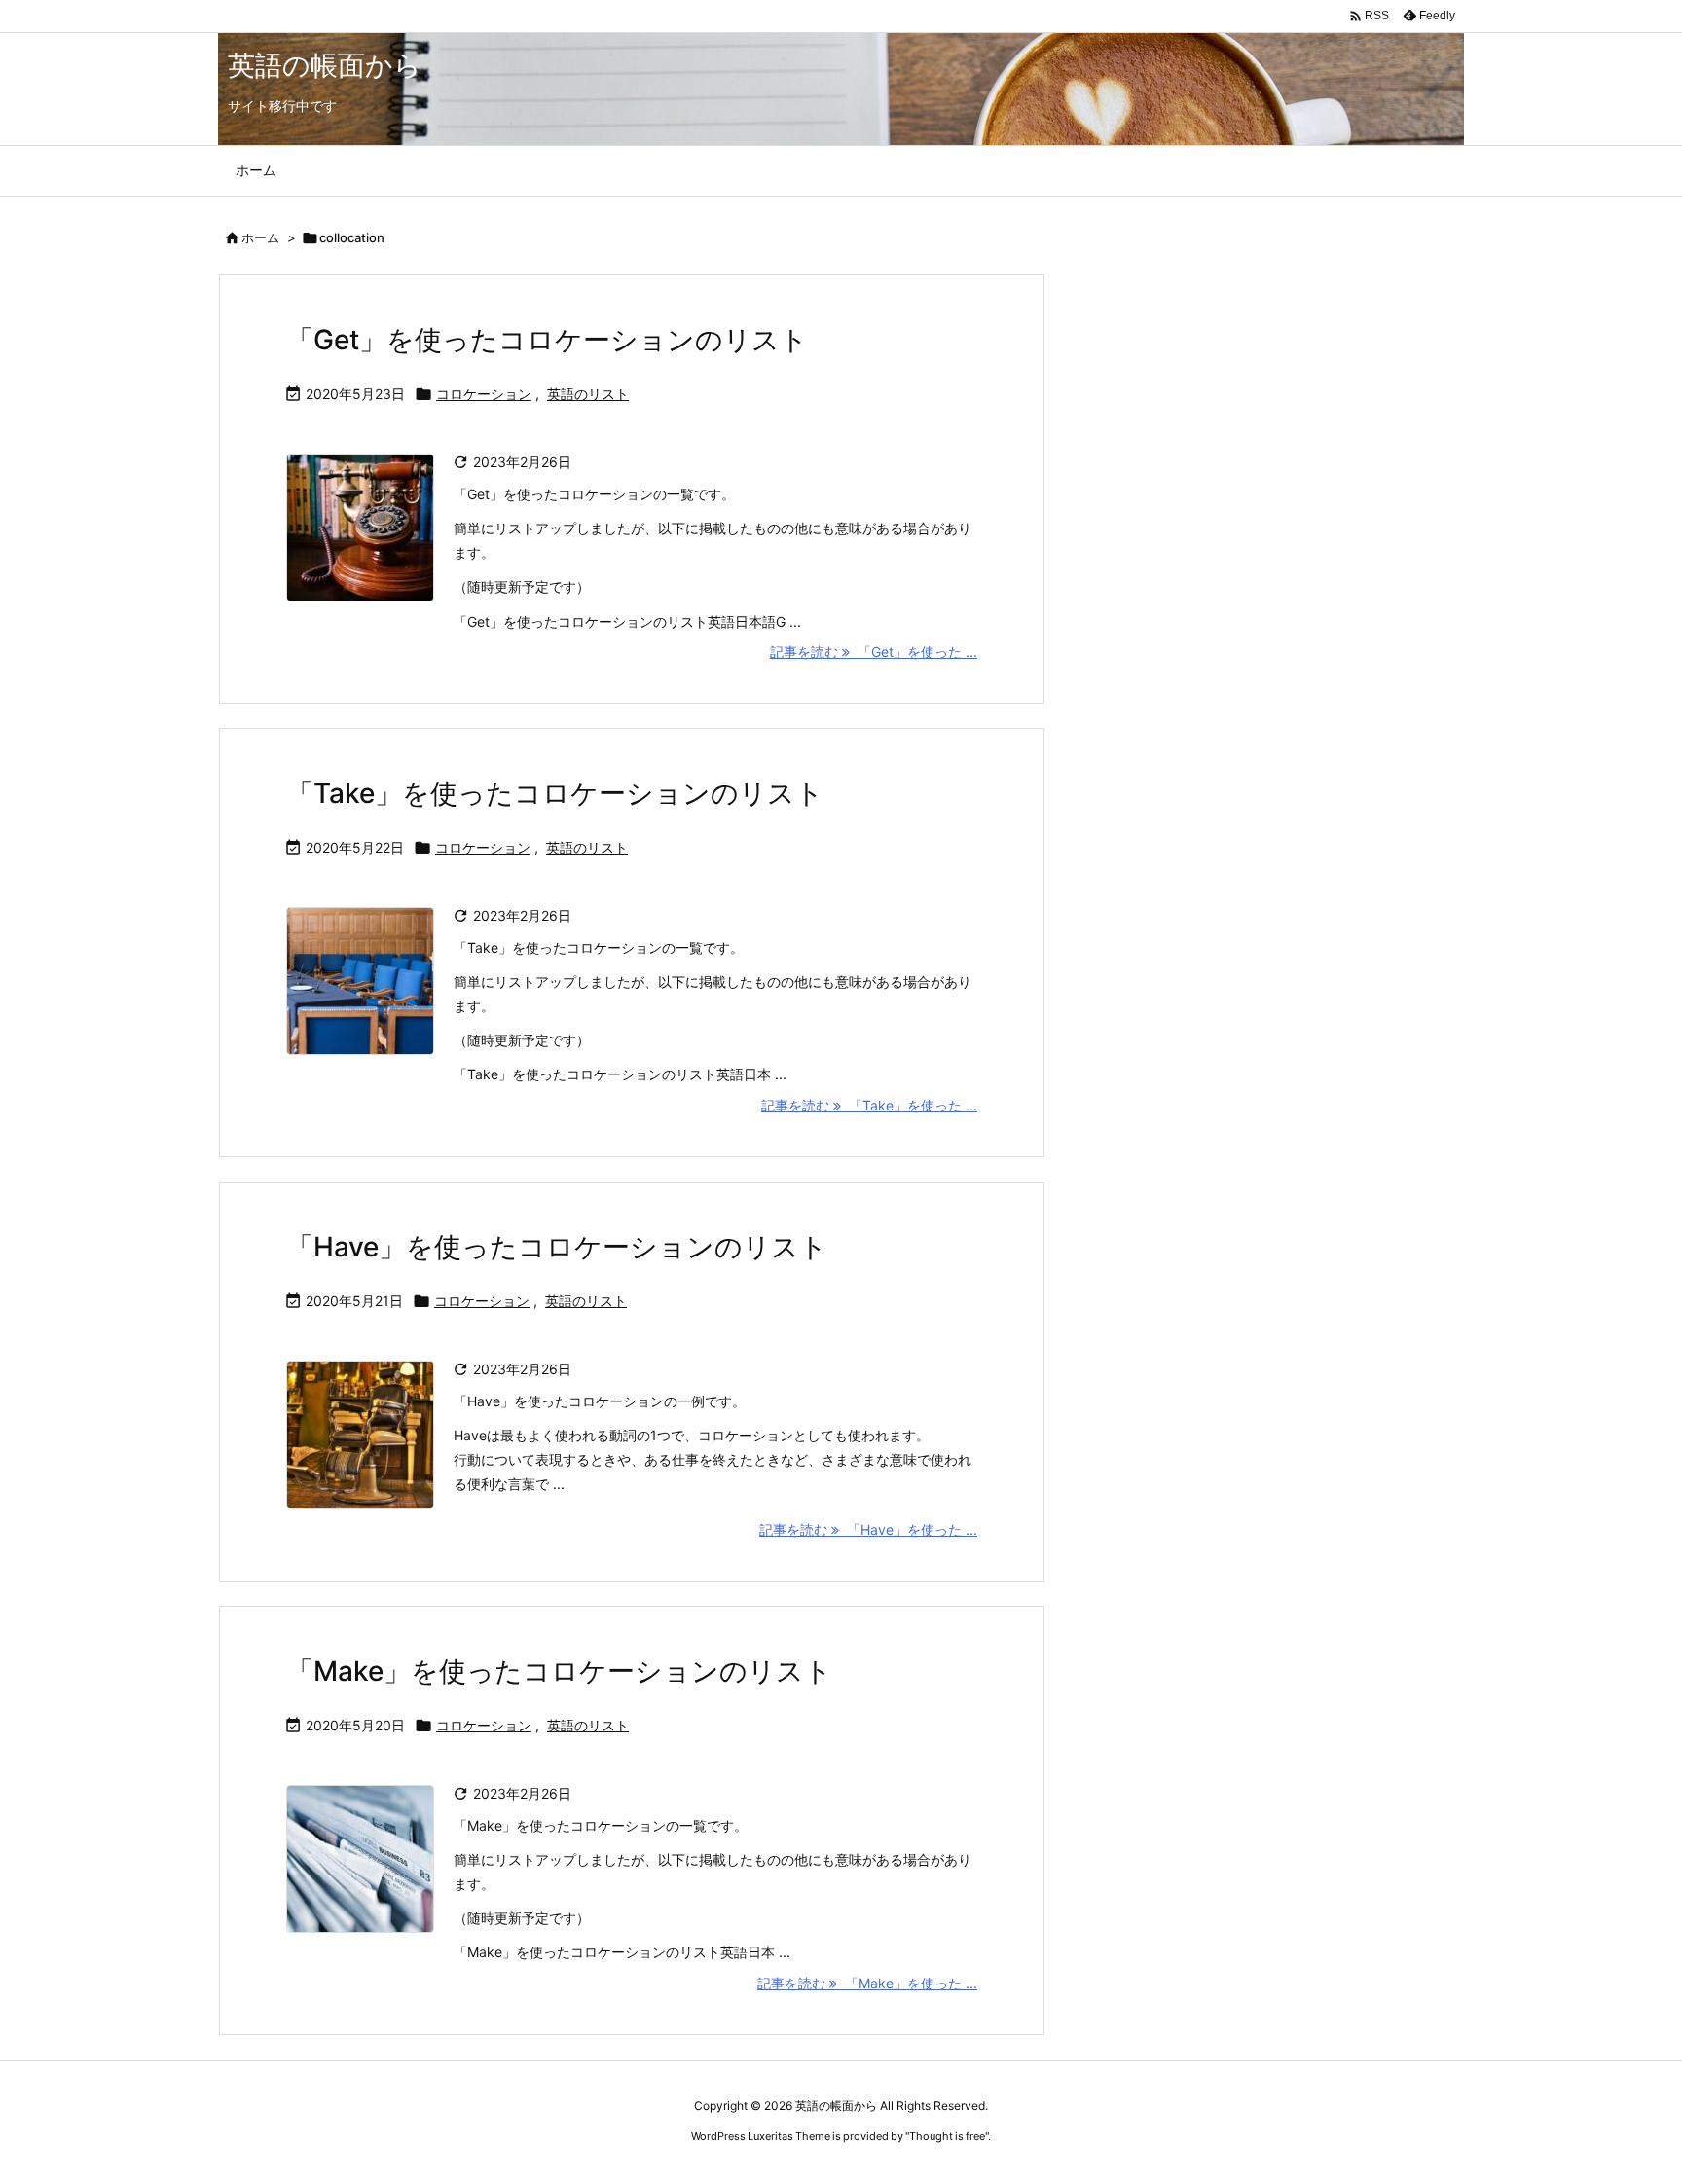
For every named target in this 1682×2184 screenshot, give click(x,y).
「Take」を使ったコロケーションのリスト (555, 793)
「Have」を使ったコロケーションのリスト (557, 1247)
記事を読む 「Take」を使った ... (869, 1105)
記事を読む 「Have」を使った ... (868, 1529)
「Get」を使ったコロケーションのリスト (547, 340)
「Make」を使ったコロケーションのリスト (559, 1671)
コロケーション (484, 394)
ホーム (260, 237)
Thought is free (947, 2136)
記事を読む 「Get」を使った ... (874, 652)
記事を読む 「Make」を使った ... (867, 1983)
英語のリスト (588, 394)
